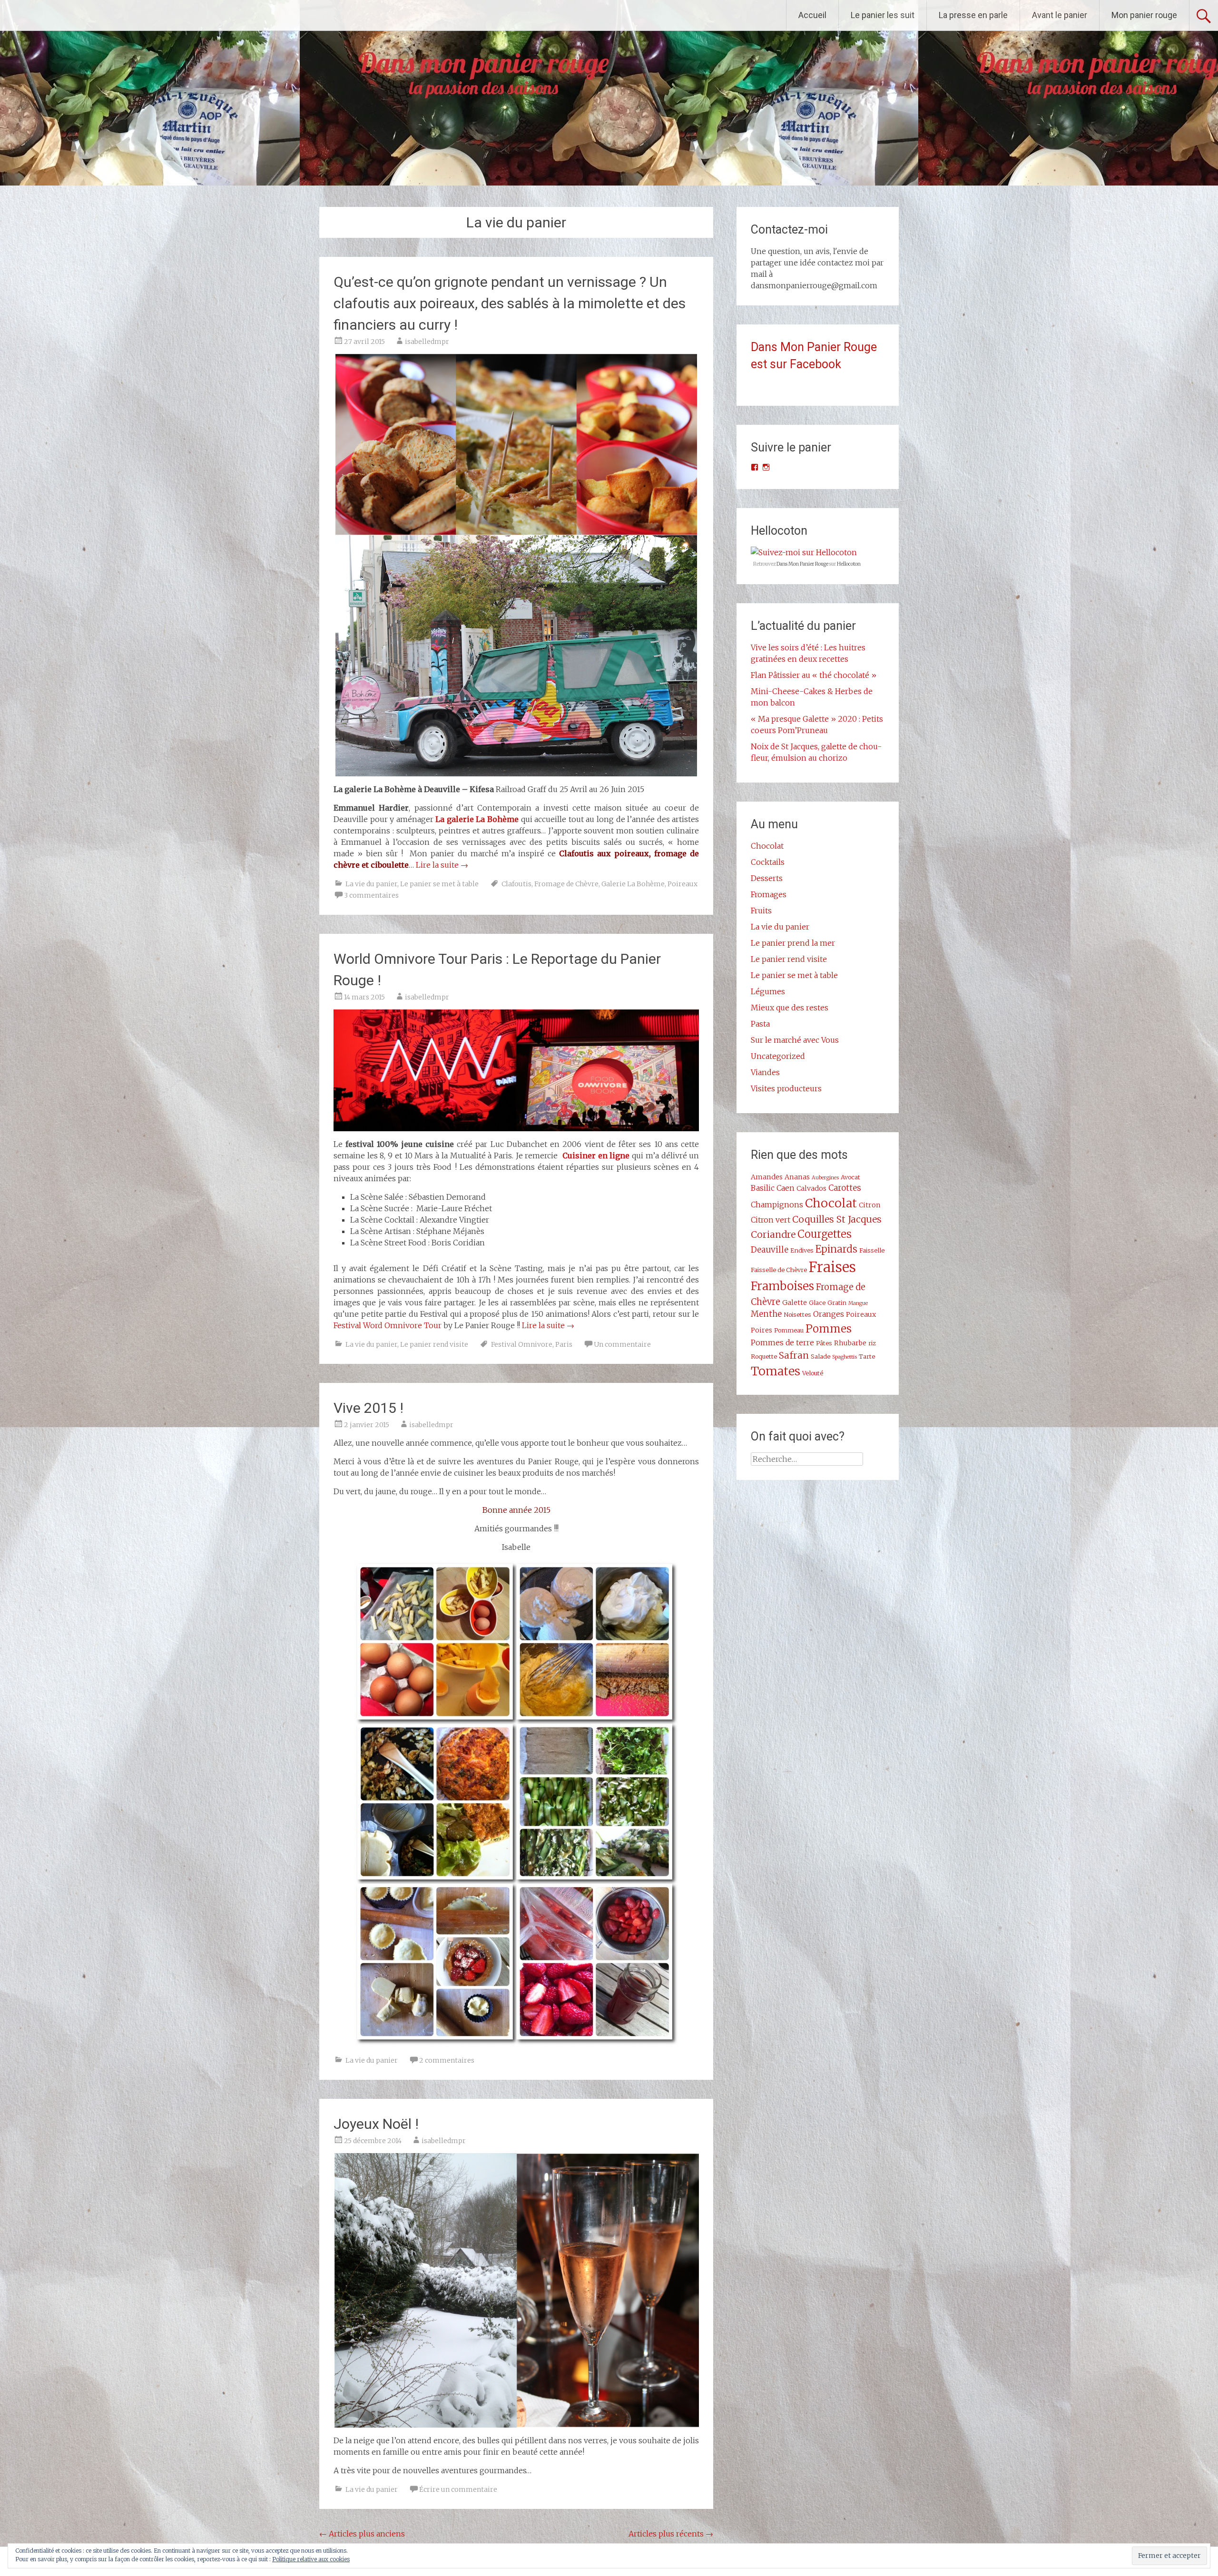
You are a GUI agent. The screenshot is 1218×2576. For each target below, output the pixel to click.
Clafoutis (516, 884)
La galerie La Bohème (477, 819)
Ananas (797, 1177)
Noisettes (797, 1314)
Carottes (845, 1188)
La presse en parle (973, 15)
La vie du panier (371, 884)
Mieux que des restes (790, 1008)
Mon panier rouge (1144, 15)
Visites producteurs (786, 1088)
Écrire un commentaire (458, 2489)
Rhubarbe (850, 1343)
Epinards (836, 1249)
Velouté (813, 1373)
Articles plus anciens (362, 2534)
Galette (795, 1303)
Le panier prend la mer (793, 943)
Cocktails (768, 862)
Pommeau (789, 1330)
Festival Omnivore (522, 1344)
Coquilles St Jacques (837, 1219)
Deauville (770, 1250)
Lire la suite (442, 865)
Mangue (858, 1303)
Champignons (777, 1205)
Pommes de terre (782, 1342)
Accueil (812, 15)
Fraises (832, 1267)
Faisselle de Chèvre (779, 1270)
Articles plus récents (671, 2534)
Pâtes (824, 1343)
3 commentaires (371, 895)
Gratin (837, 1303)
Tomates (776, 1371)
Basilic (763, 1188)
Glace (817, 1303)
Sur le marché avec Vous (795, 1040)
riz (872, 1343)
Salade (820, 1356)
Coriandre (773, 1234)
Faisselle (872, 1250)
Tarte (867, 1356)
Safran (794, 1355)
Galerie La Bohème (633, 884)
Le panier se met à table (439, 884)
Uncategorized (778, 1056)
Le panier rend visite (434, 1344)
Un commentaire (622, 1344)
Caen (786, 1188)
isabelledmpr (427, 342)
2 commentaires (447, 2060)
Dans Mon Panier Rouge (802, 564)
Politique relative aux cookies (311, 2559)
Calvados (811, 1188)
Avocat (850, 1177)
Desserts (767, 878)
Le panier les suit (883, 15)
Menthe (766, 1314)
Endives (802, 1250)
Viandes (765, 1072)
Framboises (782, 1286)
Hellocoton (849, 564)
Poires (761, 1330)
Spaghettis (845, 1357)
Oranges (829, 1314)
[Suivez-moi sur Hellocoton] (804, 552)
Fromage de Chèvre (566, 884)
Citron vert (771, 1220)
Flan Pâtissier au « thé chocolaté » (814, 675)
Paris (564, 1344)
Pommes (829, 1329)
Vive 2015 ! (368, 1408)
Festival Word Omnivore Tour (388, 1325)
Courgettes (825, 1234)
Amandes (767, 1177)
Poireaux (683, 884)
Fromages (769, 894)
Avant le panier (1060, 15)
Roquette (764, 1356)
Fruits (761, 911)
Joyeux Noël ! (376, 2124)
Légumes (768, 991)
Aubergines (825, 1178)
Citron (870, 1205)
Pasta (760, 1024)
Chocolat (767, 846)
